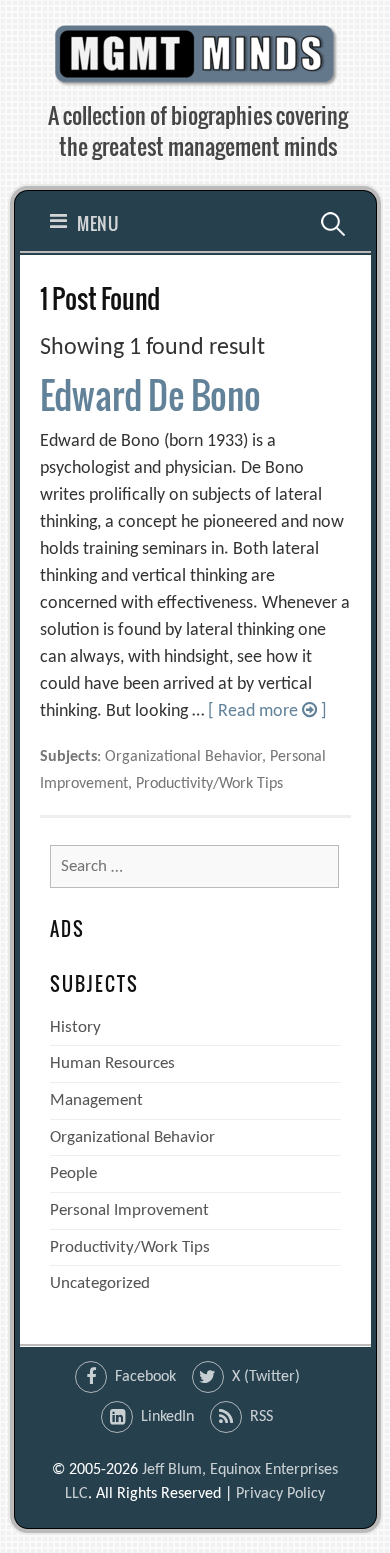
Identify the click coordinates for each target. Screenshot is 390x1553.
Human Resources (112, 1063)
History (75, 1027)
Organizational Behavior (132, 1137)
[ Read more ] (267, 711)
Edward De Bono (150, 394)
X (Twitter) (266, 1377)
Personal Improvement (129, 1210)
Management (96, 1100)
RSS (261, 1417)
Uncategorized (100, 1283)
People (73, 1173)
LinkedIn (167, 1417)
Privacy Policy (280, 1494)
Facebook (145, 1377)
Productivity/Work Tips (130, 1247)
